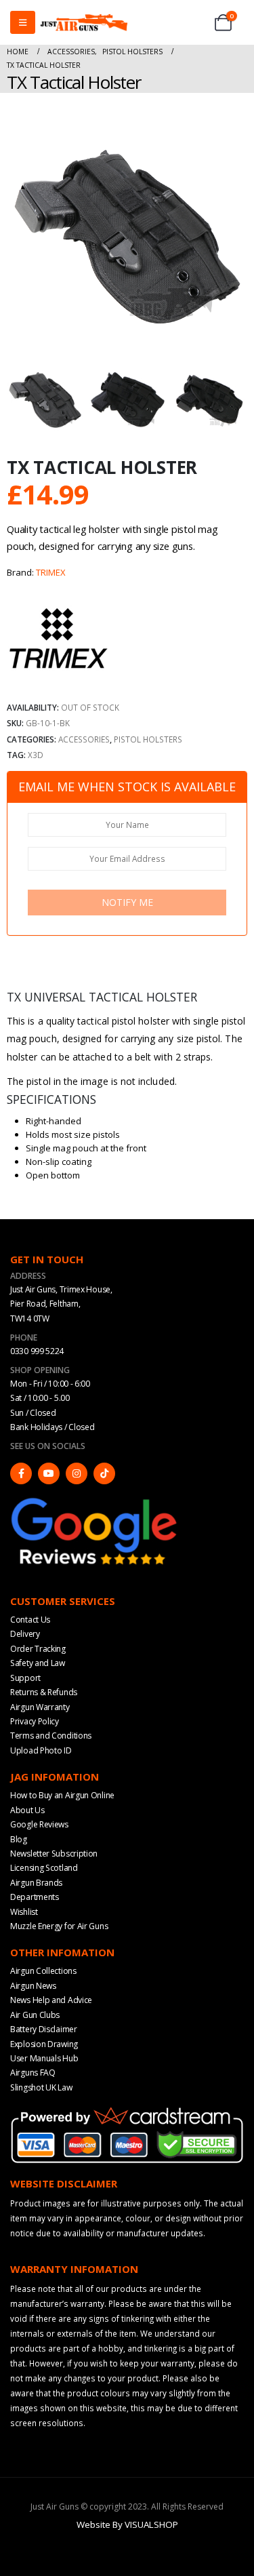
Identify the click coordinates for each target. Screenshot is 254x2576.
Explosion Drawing (44, 2044)
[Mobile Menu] (23, 22)
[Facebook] (21, 1473)
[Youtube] (49, 1473)
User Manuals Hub (44, 2058)
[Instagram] (77, 1473)
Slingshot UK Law (41, 2087)
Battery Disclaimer (44, 2029)
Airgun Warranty (40, 1707)
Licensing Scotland (44, 1868)
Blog (19, 1839)
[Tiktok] (104, 1473)
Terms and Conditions (51, 1736)
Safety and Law (38, 1663)
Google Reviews (39, 1824)
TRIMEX (51, 572)
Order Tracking (38, 1649)
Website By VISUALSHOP (127, 2524)
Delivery (25, 1634)
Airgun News (33, 1986)
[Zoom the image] (95, 1501)
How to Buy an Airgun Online (62, 1795)
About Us (27, 1810)
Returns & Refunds (44, 1692)
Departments (35, 1897)
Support (25, 1678)
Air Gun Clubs (35, 2015)
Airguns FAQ (33, 2073)
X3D (36, 755)
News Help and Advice (51, 2000)
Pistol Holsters (148, 739)
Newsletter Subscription (54, 1854)
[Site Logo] (84, 22)
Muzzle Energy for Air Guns (59, 1926)
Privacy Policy (35, 1721)
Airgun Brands (36, 1883)
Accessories (84, 739)
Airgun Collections (43, 1971)
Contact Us (30, 1620)
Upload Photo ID (41, 1750)
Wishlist (24, 1912)
